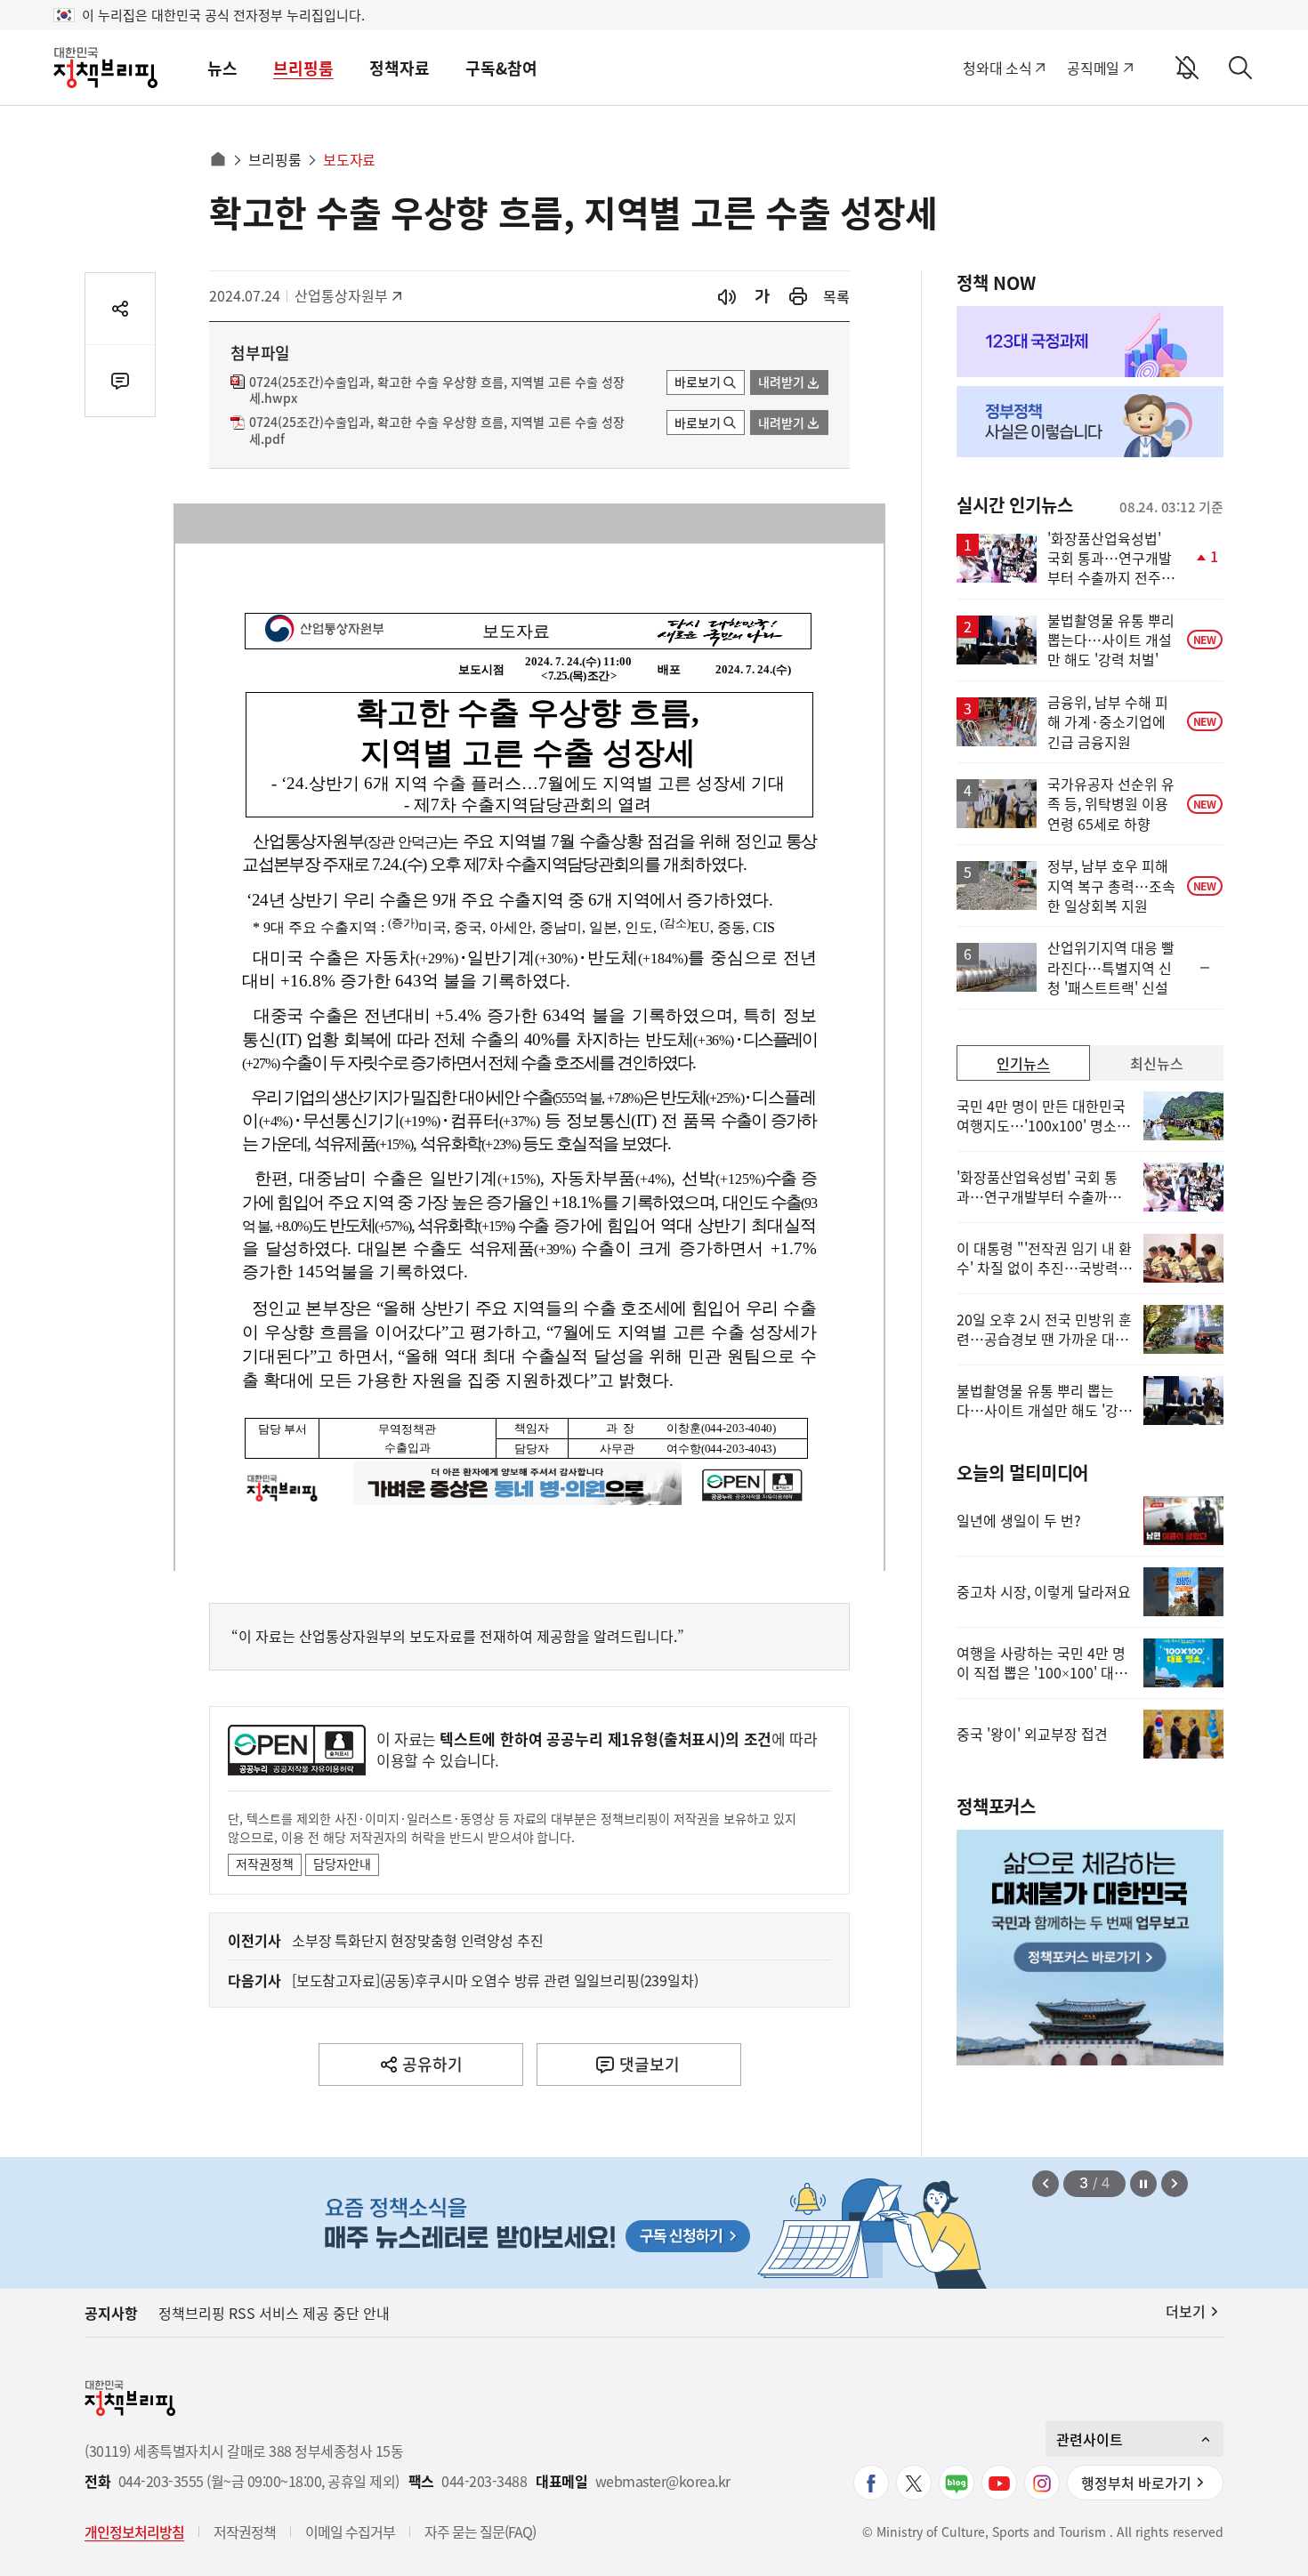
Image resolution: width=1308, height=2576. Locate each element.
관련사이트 (1090, 2439)
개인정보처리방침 (134, 2532)
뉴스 (222, 68)
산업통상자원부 (341, 295)
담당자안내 (342, 1864)
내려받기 (781, 382)
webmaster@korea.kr (663, 2481)
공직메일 (1093, 68)
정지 (1143, 2184)
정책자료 (400, 68)
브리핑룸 (303, 68)
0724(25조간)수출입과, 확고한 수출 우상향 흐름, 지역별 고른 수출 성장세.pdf (437, 431)
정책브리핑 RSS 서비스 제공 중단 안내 (274, 2313)
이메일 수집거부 (350, 2532)
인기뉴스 (1023, 1063)
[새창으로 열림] (798, 297)
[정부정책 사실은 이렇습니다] (1090, 422)
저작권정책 (265, 1864)
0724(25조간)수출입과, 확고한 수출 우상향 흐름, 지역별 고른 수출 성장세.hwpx (437, 390)
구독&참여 (501, 68)
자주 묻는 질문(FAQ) (480, 2532)
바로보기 (698, 382)
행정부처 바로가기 (1136, 2483)
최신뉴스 (1157, 1063)
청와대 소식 (997, 68)
